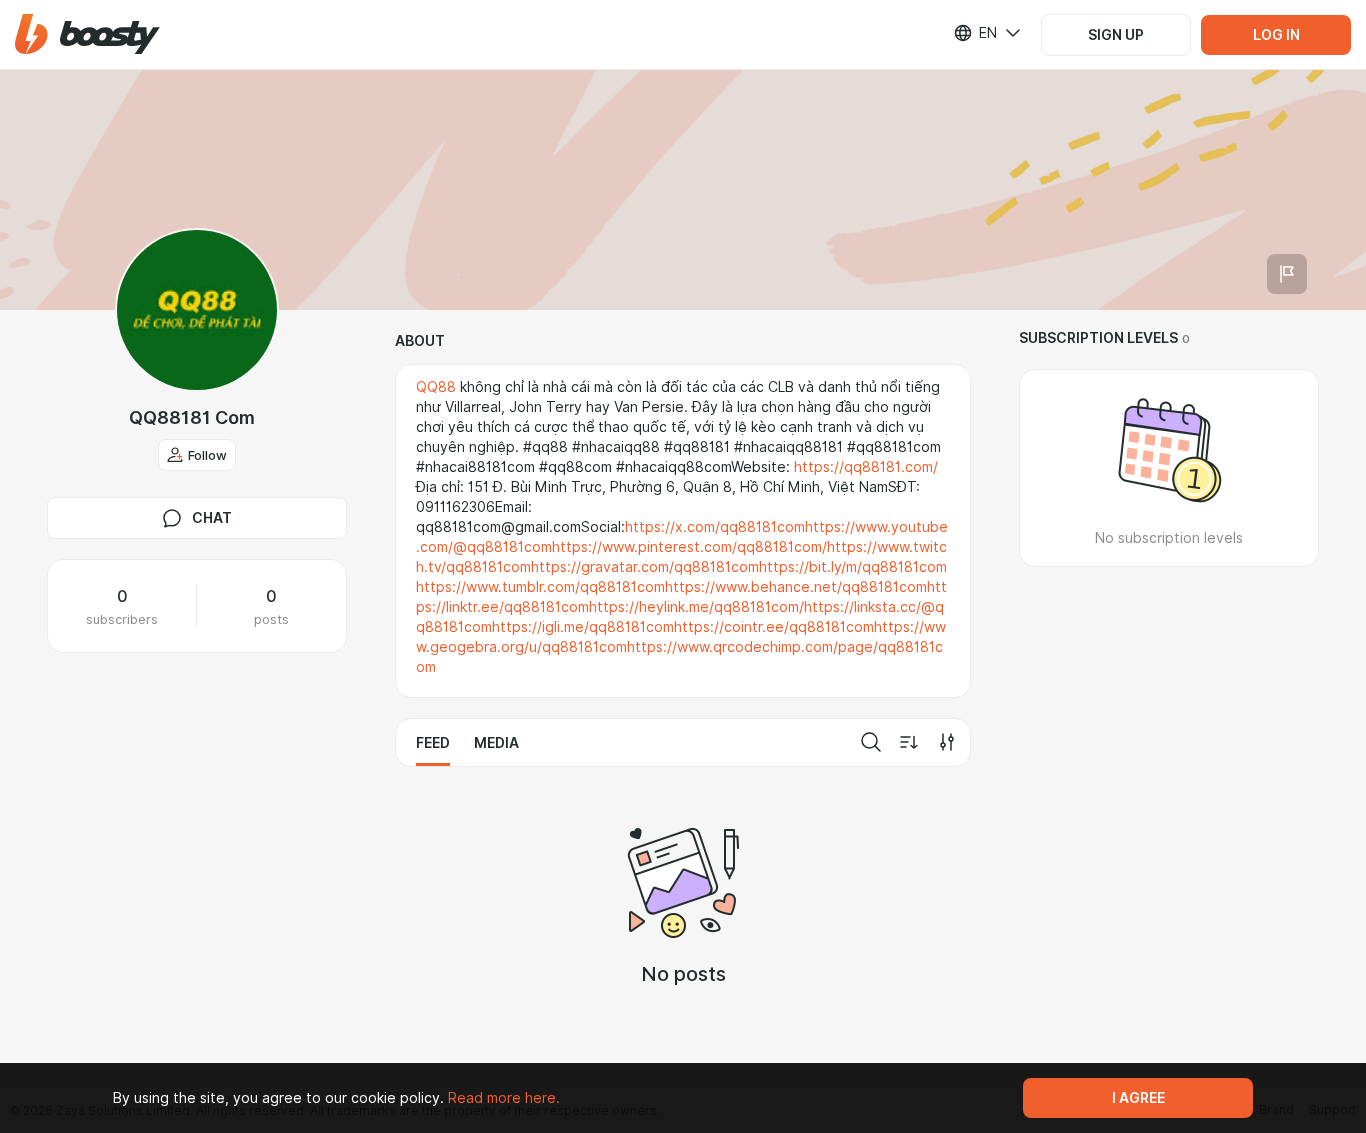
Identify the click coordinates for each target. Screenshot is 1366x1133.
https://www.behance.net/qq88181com (796, 587)
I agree (1138, 1098)
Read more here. (504, 1098)
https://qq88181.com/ (866, 467)
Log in (1276, 35)
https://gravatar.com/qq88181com (645, 567)
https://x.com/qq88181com (715, 527)
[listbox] (975, 33)
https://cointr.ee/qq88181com (774, 627)
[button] (87, 34)
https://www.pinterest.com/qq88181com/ (689, 547)
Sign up (1116, 35)
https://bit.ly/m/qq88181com (853, 567)
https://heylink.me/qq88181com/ (696, 607)
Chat (212, 518)
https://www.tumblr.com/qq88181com (540, 587)
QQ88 (436, 387)
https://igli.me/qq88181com (583, 627)
